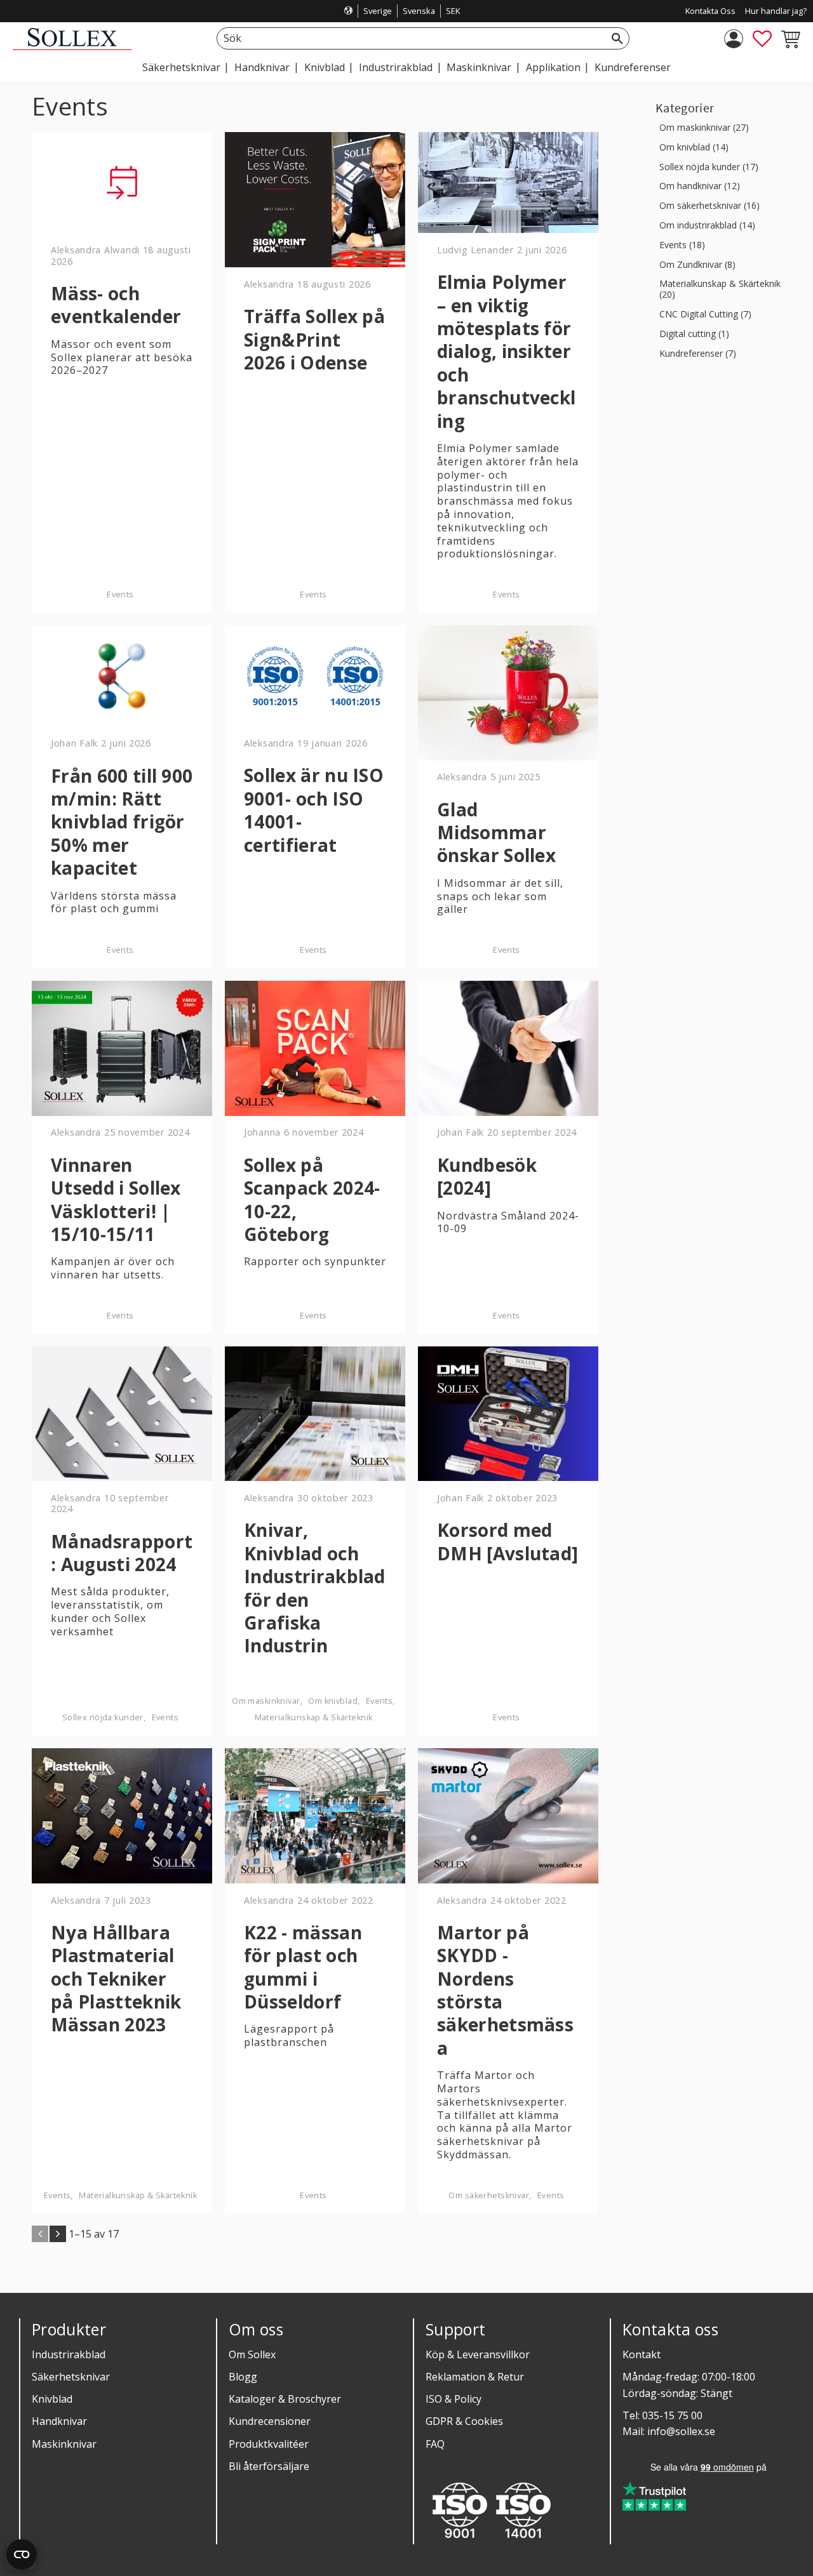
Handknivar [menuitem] (262, 67)
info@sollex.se (681, 2431)
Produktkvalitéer (269, 2444)
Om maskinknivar (266, 1701)
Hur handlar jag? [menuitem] (776, 11)
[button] (762, 39)
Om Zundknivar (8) (697, 265)
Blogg (243, 2377)
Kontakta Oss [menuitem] (710, 11)
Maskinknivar (64, 2444)
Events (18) (682, 245)
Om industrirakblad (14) (707, 226)
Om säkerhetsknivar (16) (709, 206)
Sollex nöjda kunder (103, 1717)
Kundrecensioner (270, 2421)
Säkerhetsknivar (71, 2377)
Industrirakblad (69, 2354)
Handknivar (59, 2421)
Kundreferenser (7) (698, 354)
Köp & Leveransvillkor (478, 2354)
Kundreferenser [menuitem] (633, 67)
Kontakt (642, 2354)
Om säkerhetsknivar (489, 2195)
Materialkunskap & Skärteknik (314, 1717)
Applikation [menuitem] (553, 67)
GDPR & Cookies (464, 2421)
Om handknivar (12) (700, 186)
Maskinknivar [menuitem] (479, 67)
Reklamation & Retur (475, 2377)
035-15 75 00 (672, 2415)
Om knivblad (333, 1701)
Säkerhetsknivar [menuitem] (181, 67)
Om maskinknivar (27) (704, 128)
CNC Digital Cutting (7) (705, 315)
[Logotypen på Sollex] (72, 47)
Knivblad (52, 2399)
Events (120, 594)
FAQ (435, 2444)
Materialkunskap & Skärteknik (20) (720, 289)
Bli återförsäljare (269, 2466)
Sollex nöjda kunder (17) (709, 167)
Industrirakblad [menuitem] (396, 67)
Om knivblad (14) (694, 148)
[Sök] (617, 38)
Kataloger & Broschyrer (285, 2399)
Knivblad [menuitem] (325, 67)
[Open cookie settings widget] (22, 2554)
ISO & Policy (454, 2399)
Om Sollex (252, 2354)
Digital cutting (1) (694, 334)
